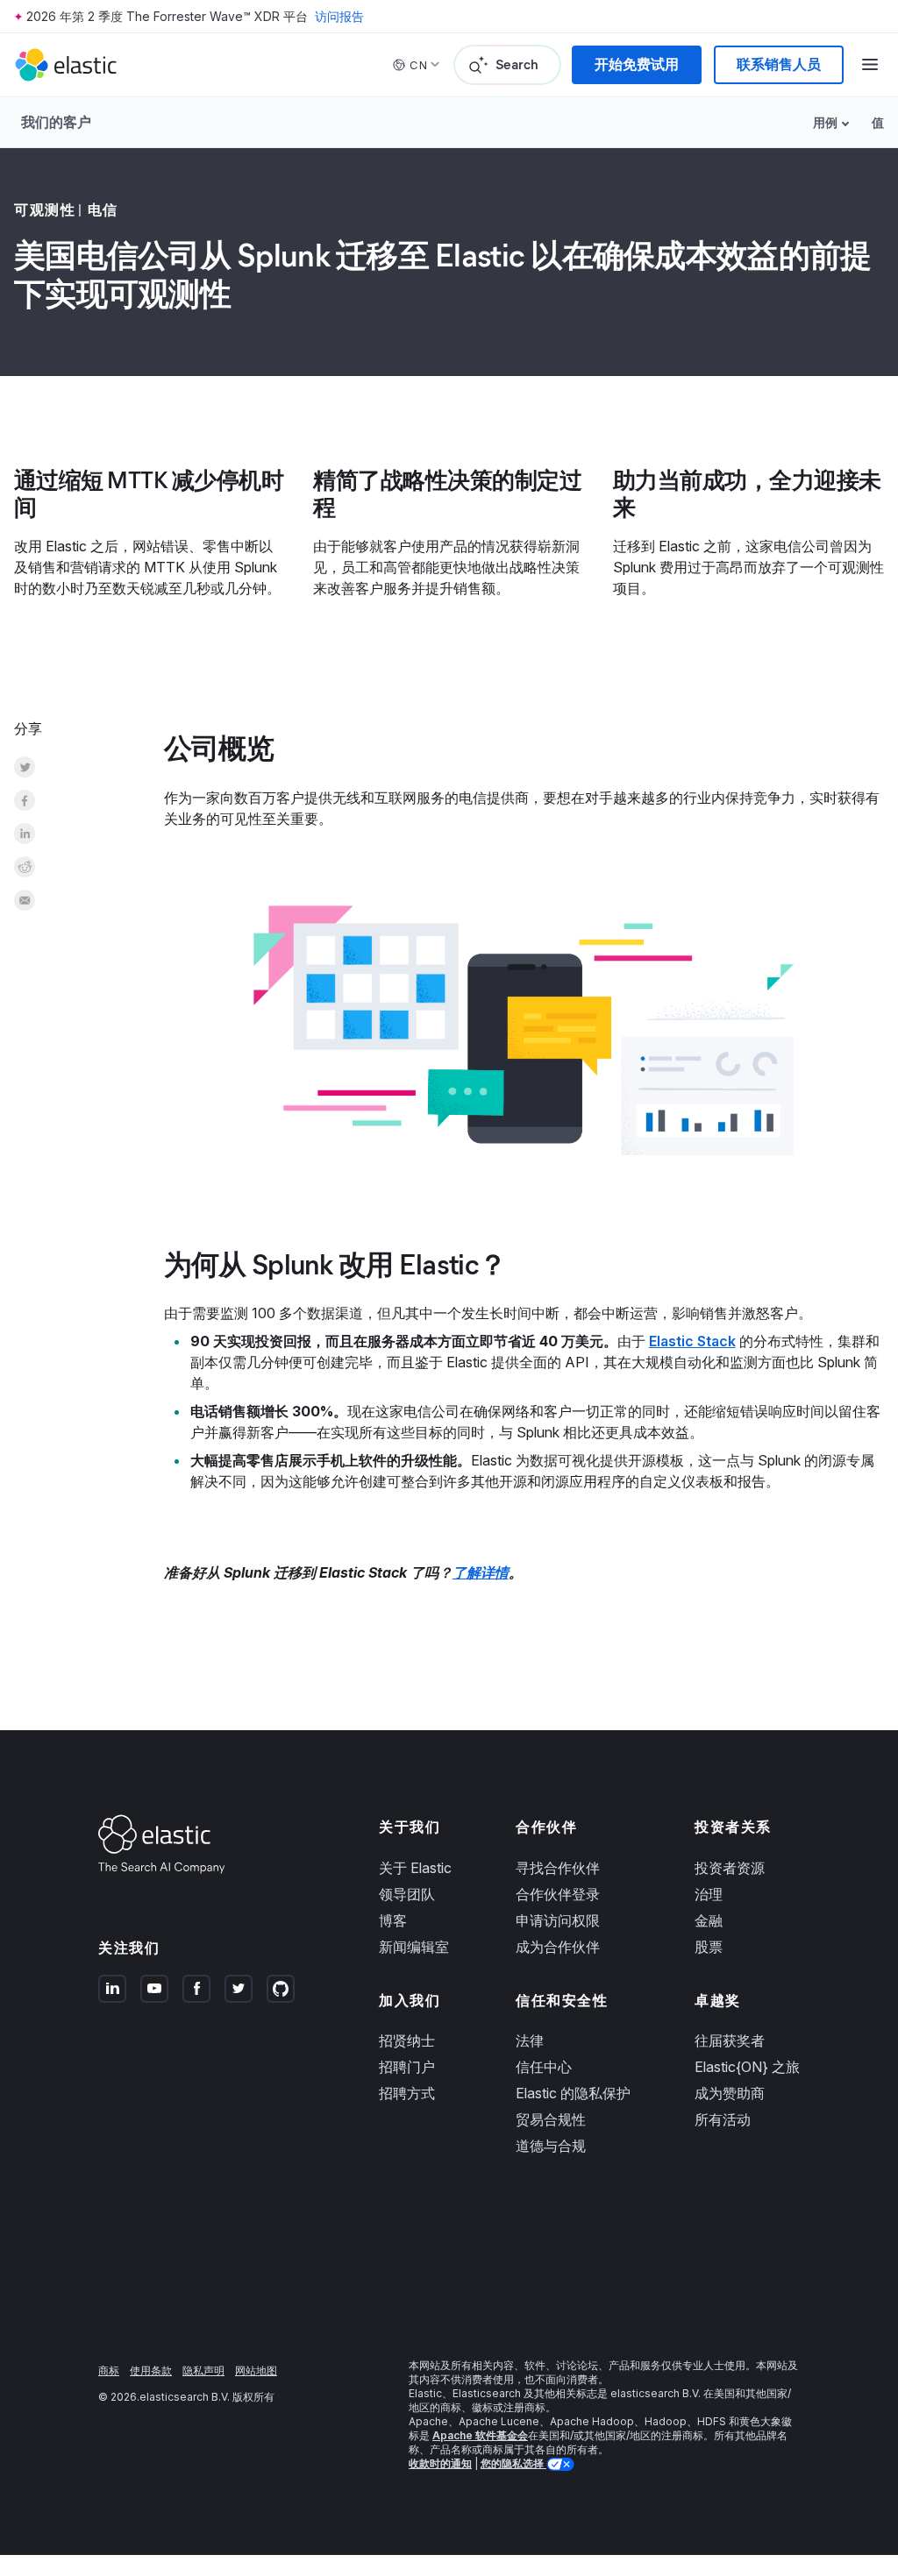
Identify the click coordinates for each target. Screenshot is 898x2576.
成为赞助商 (730, 2093)
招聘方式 (407, 2093)
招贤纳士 (407, 2040)
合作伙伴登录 (558, 1894)
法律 (530, 2040)
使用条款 (151, 2370)
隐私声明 (203, 2370)
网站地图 (256, 2370)
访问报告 (339, 16)
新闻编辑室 (414, 1947)
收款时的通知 (440, 2463)
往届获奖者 (730, 2040)
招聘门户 (407, 2067)
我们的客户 (56, 122)
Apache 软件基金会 (480, 2435)
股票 (709, 1947)
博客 (393, 1920)
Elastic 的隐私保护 (573, 2093)
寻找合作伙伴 (558, 1868)
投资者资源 (730, 1868)
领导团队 (407, 1894)
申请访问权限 (558, 1920)
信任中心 (544, 2067)
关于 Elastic (415, 1868)
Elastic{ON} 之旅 (747, 2067)
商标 (109, 2370)
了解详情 (481, 1572)
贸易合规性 (551, 2119)
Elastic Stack (692, 1341)
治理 (709, 1894)
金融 (709, 1920)
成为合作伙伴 (558, 1947)
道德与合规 (551, 2146)
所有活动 (723, 2119)
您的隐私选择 (513, 2463)
